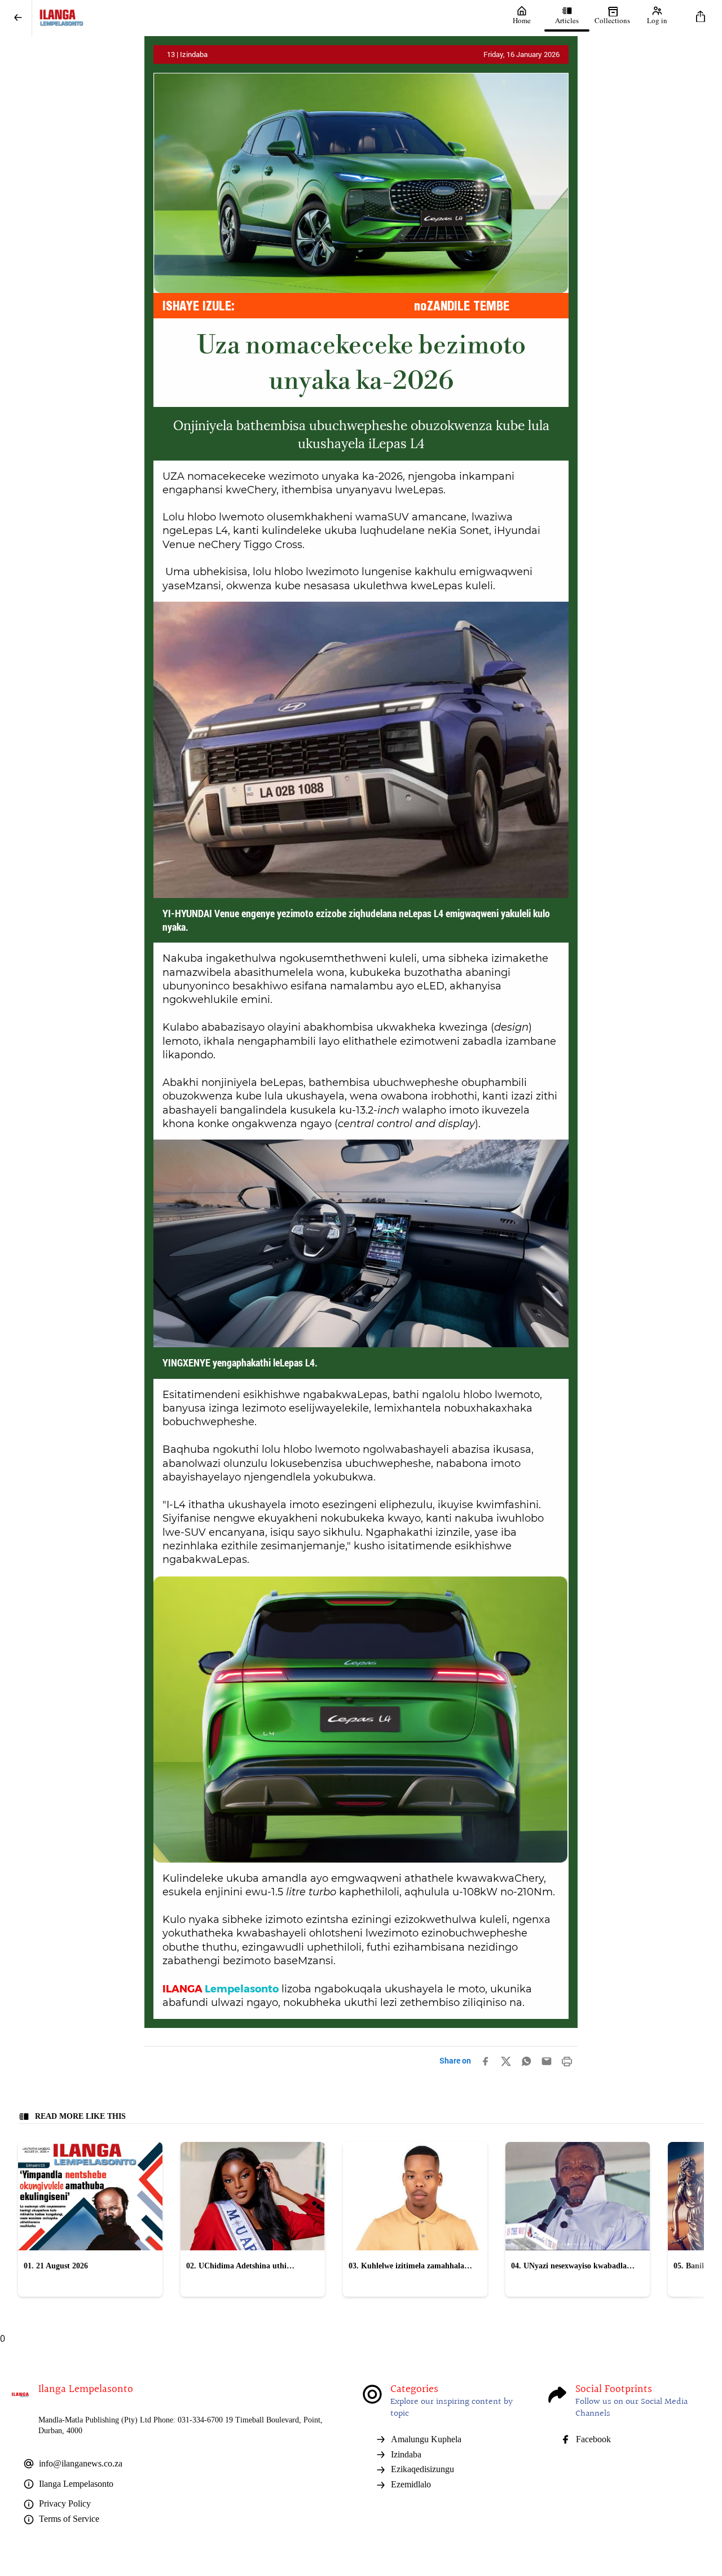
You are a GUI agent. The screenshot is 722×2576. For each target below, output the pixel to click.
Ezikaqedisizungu (422, 2469)
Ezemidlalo (411, 2484)
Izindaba (406, 2454)
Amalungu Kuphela (426, 2439)
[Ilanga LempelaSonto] (266, 18)
